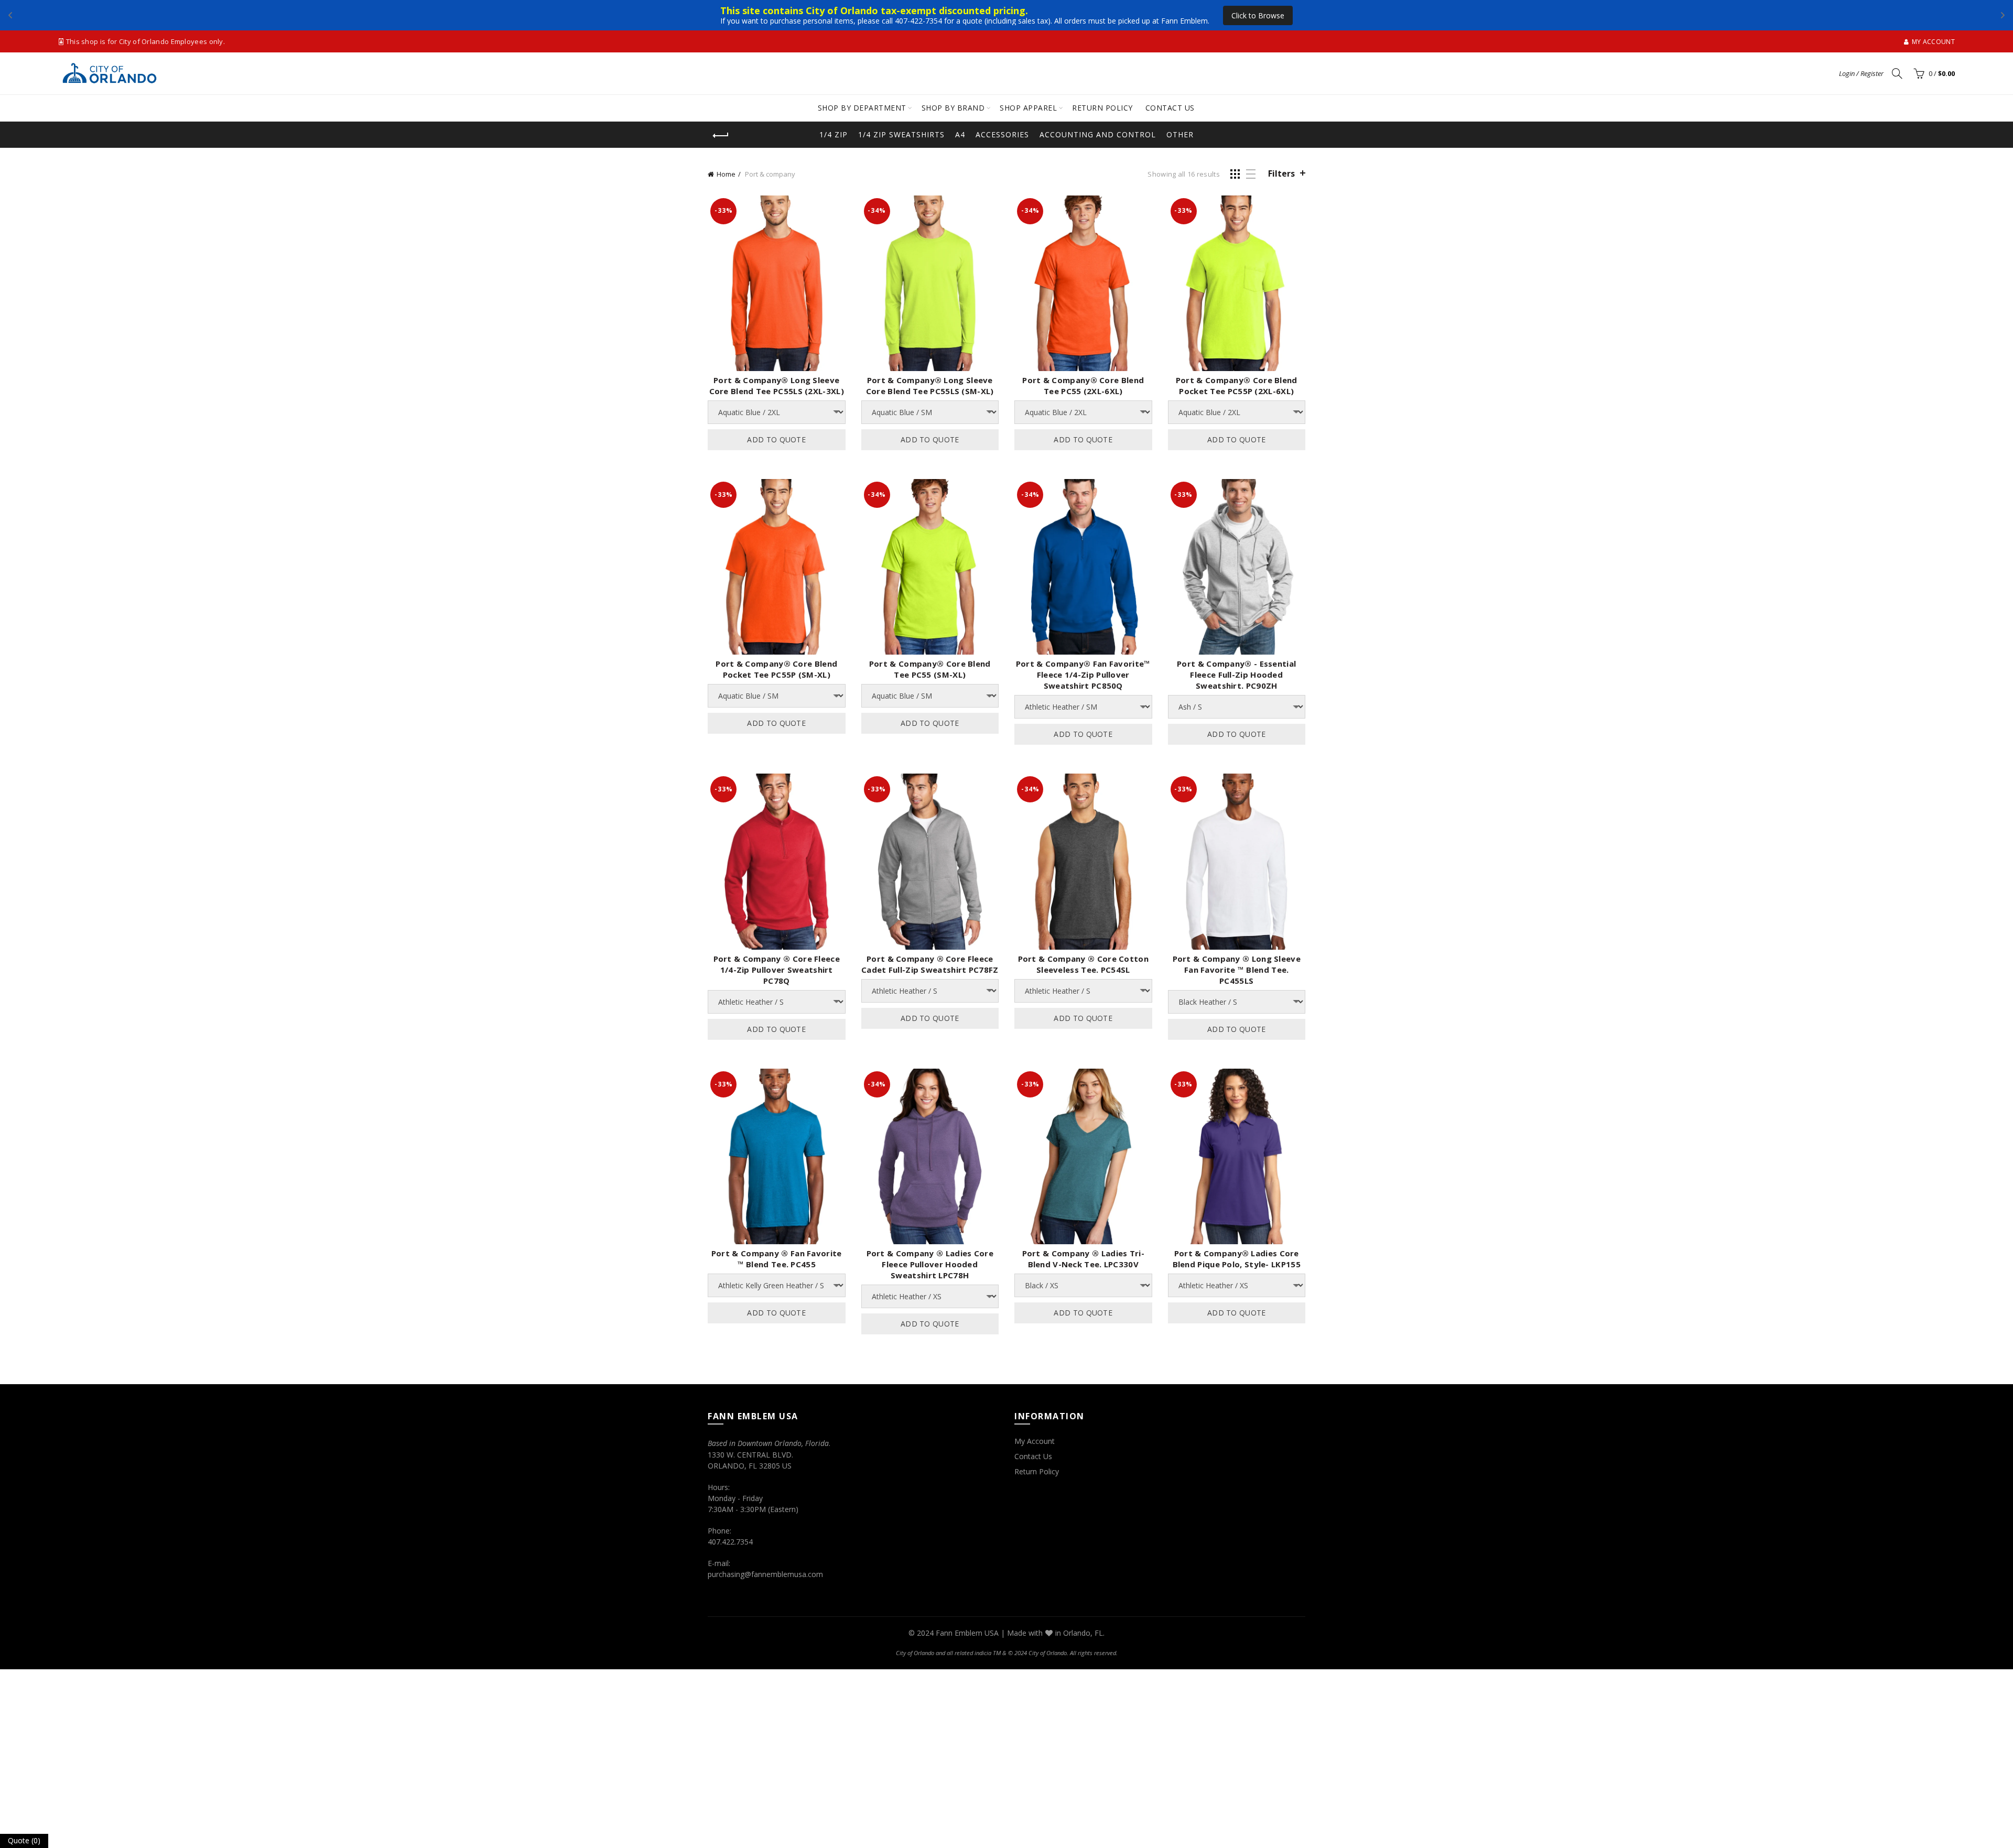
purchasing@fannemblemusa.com (765, 1574)
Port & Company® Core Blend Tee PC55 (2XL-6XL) (1083, 385)
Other (1180, 134)
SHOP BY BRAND (953, 108)
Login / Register (1861, 73)
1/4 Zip (834, 134)
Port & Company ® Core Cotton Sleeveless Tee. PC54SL (1083, 964)
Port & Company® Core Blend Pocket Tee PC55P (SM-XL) (776, 669)
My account (1933, 42)
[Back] (721, 136)
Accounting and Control (1098, 134)
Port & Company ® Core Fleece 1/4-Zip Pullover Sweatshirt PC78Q (777, 970)
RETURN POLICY (1102, 108)
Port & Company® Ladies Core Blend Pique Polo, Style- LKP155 (1237, 1259)
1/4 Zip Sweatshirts (901, 134)
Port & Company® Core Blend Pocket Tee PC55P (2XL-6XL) (1237, 385)
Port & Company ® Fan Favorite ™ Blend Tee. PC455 (777, 1259)
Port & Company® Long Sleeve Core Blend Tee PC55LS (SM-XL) (930, 385)
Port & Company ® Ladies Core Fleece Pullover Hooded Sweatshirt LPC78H (930, 1264)
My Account (1035, 1441)
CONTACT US (1170, 108)
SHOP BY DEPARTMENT (862, 108)
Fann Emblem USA (967, 1633)
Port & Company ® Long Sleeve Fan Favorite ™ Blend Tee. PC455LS (1237, 970)
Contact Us (1033, 1456)
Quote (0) (24, 1840)
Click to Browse (1093, 15)
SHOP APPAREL (1028, 108)
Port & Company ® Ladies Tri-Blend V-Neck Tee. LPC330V (1083, 1259)
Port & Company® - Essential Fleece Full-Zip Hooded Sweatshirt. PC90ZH (1236, 675)
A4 (960, 134)
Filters (1281, 173)
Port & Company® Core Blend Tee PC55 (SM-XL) (930, 669)
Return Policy (1037, 1471)
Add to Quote (776, 439)
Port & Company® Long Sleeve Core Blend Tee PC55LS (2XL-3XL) (777, 385)
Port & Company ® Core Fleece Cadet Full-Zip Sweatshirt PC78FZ (930, 964)
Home (726, 174)
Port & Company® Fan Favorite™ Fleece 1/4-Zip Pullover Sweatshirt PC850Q (1083, 675)
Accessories (1002, 134)
